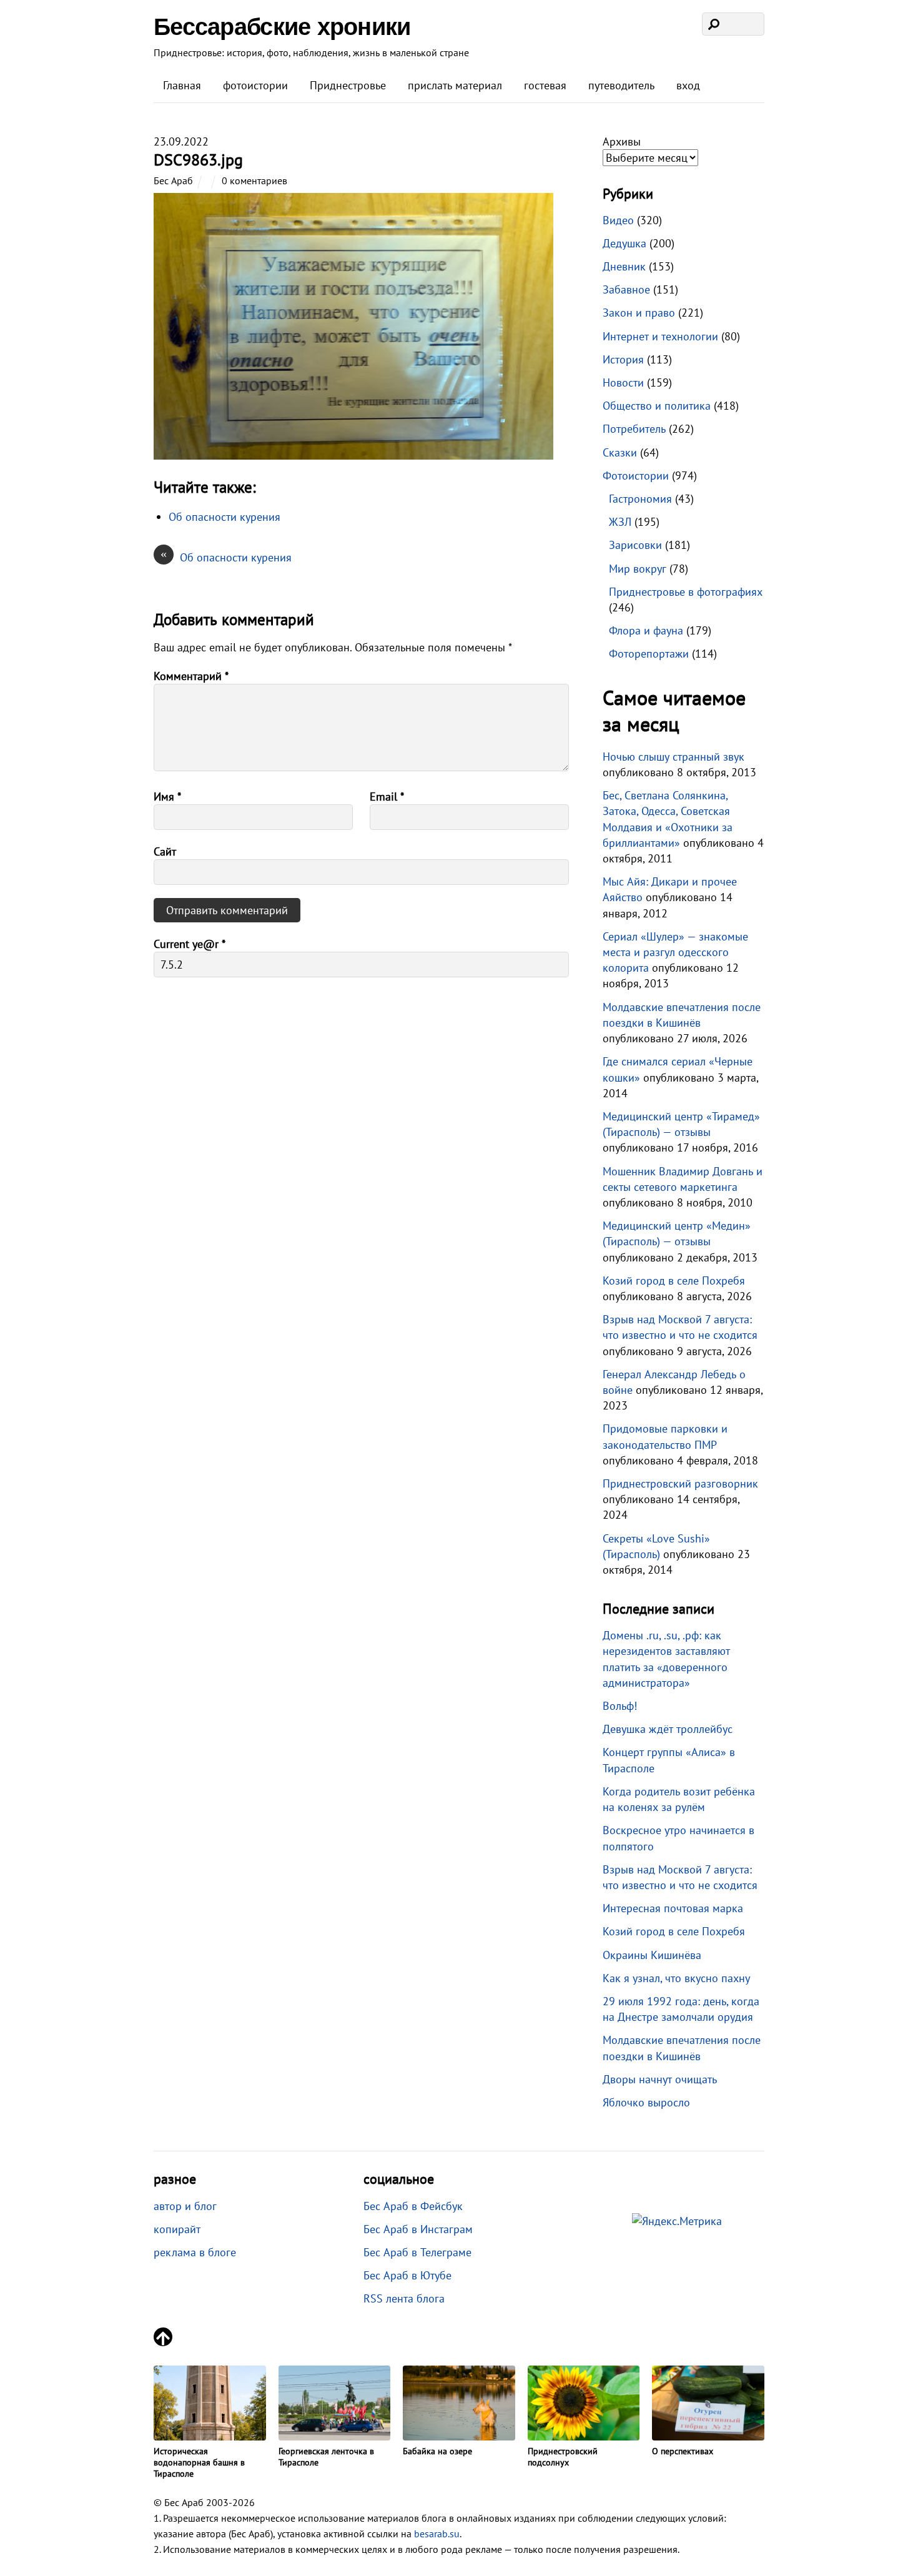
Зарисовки (635, 545)
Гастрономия (640, 499)
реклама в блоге (195, 2252)
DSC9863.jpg (198, 160)
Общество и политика (657, 406)
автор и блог (185, 2206)
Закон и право (639, 313)
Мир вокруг (638, 569)
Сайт (165, 851)
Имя (167, 797)
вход (688, 85)
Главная (182, 85)
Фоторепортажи (649, 654)
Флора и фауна (646, 630)
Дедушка (624, 243)
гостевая (545, 85)
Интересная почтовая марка (673, 1908)
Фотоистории (636, 476)
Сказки (620, 452)
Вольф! (620, 1706)
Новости (623, 382)
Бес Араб (173, 180)
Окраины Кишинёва (652, 1955)
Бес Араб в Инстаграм (418, 2229)
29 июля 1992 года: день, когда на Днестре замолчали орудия (681, 2009)
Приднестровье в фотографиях (686, 592)
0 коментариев (254, 180)
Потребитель (634, 429)
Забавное (626, 289)
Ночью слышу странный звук (674, 757)
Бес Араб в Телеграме (417, 2252)
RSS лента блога (404, 2298)
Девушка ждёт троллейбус (668, 1729)
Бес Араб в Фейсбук (413, 2206)
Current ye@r (190, 944)
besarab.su (437, 2534)
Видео (618, 220)
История (623, 359)
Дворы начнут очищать (660, 2079)
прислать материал (455, 85)
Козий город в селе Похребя (674, 1281)
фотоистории (255, 85)
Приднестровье (348, 85)
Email (387, 797)
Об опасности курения (226, 557)
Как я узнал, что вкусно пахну (676, 1978)
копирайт (177, 2229)
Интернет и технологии (660, 336)
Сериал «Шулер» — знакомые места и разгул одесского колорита (675, 952)
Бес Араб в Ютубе (407, 2275)
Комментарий (191, 676)
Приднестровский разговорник (680, 1483)
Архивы (622, 141)
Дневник (624, 266)
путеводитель (621, 85)
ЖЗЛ (620, 522)
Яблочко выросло (646, 2102)
